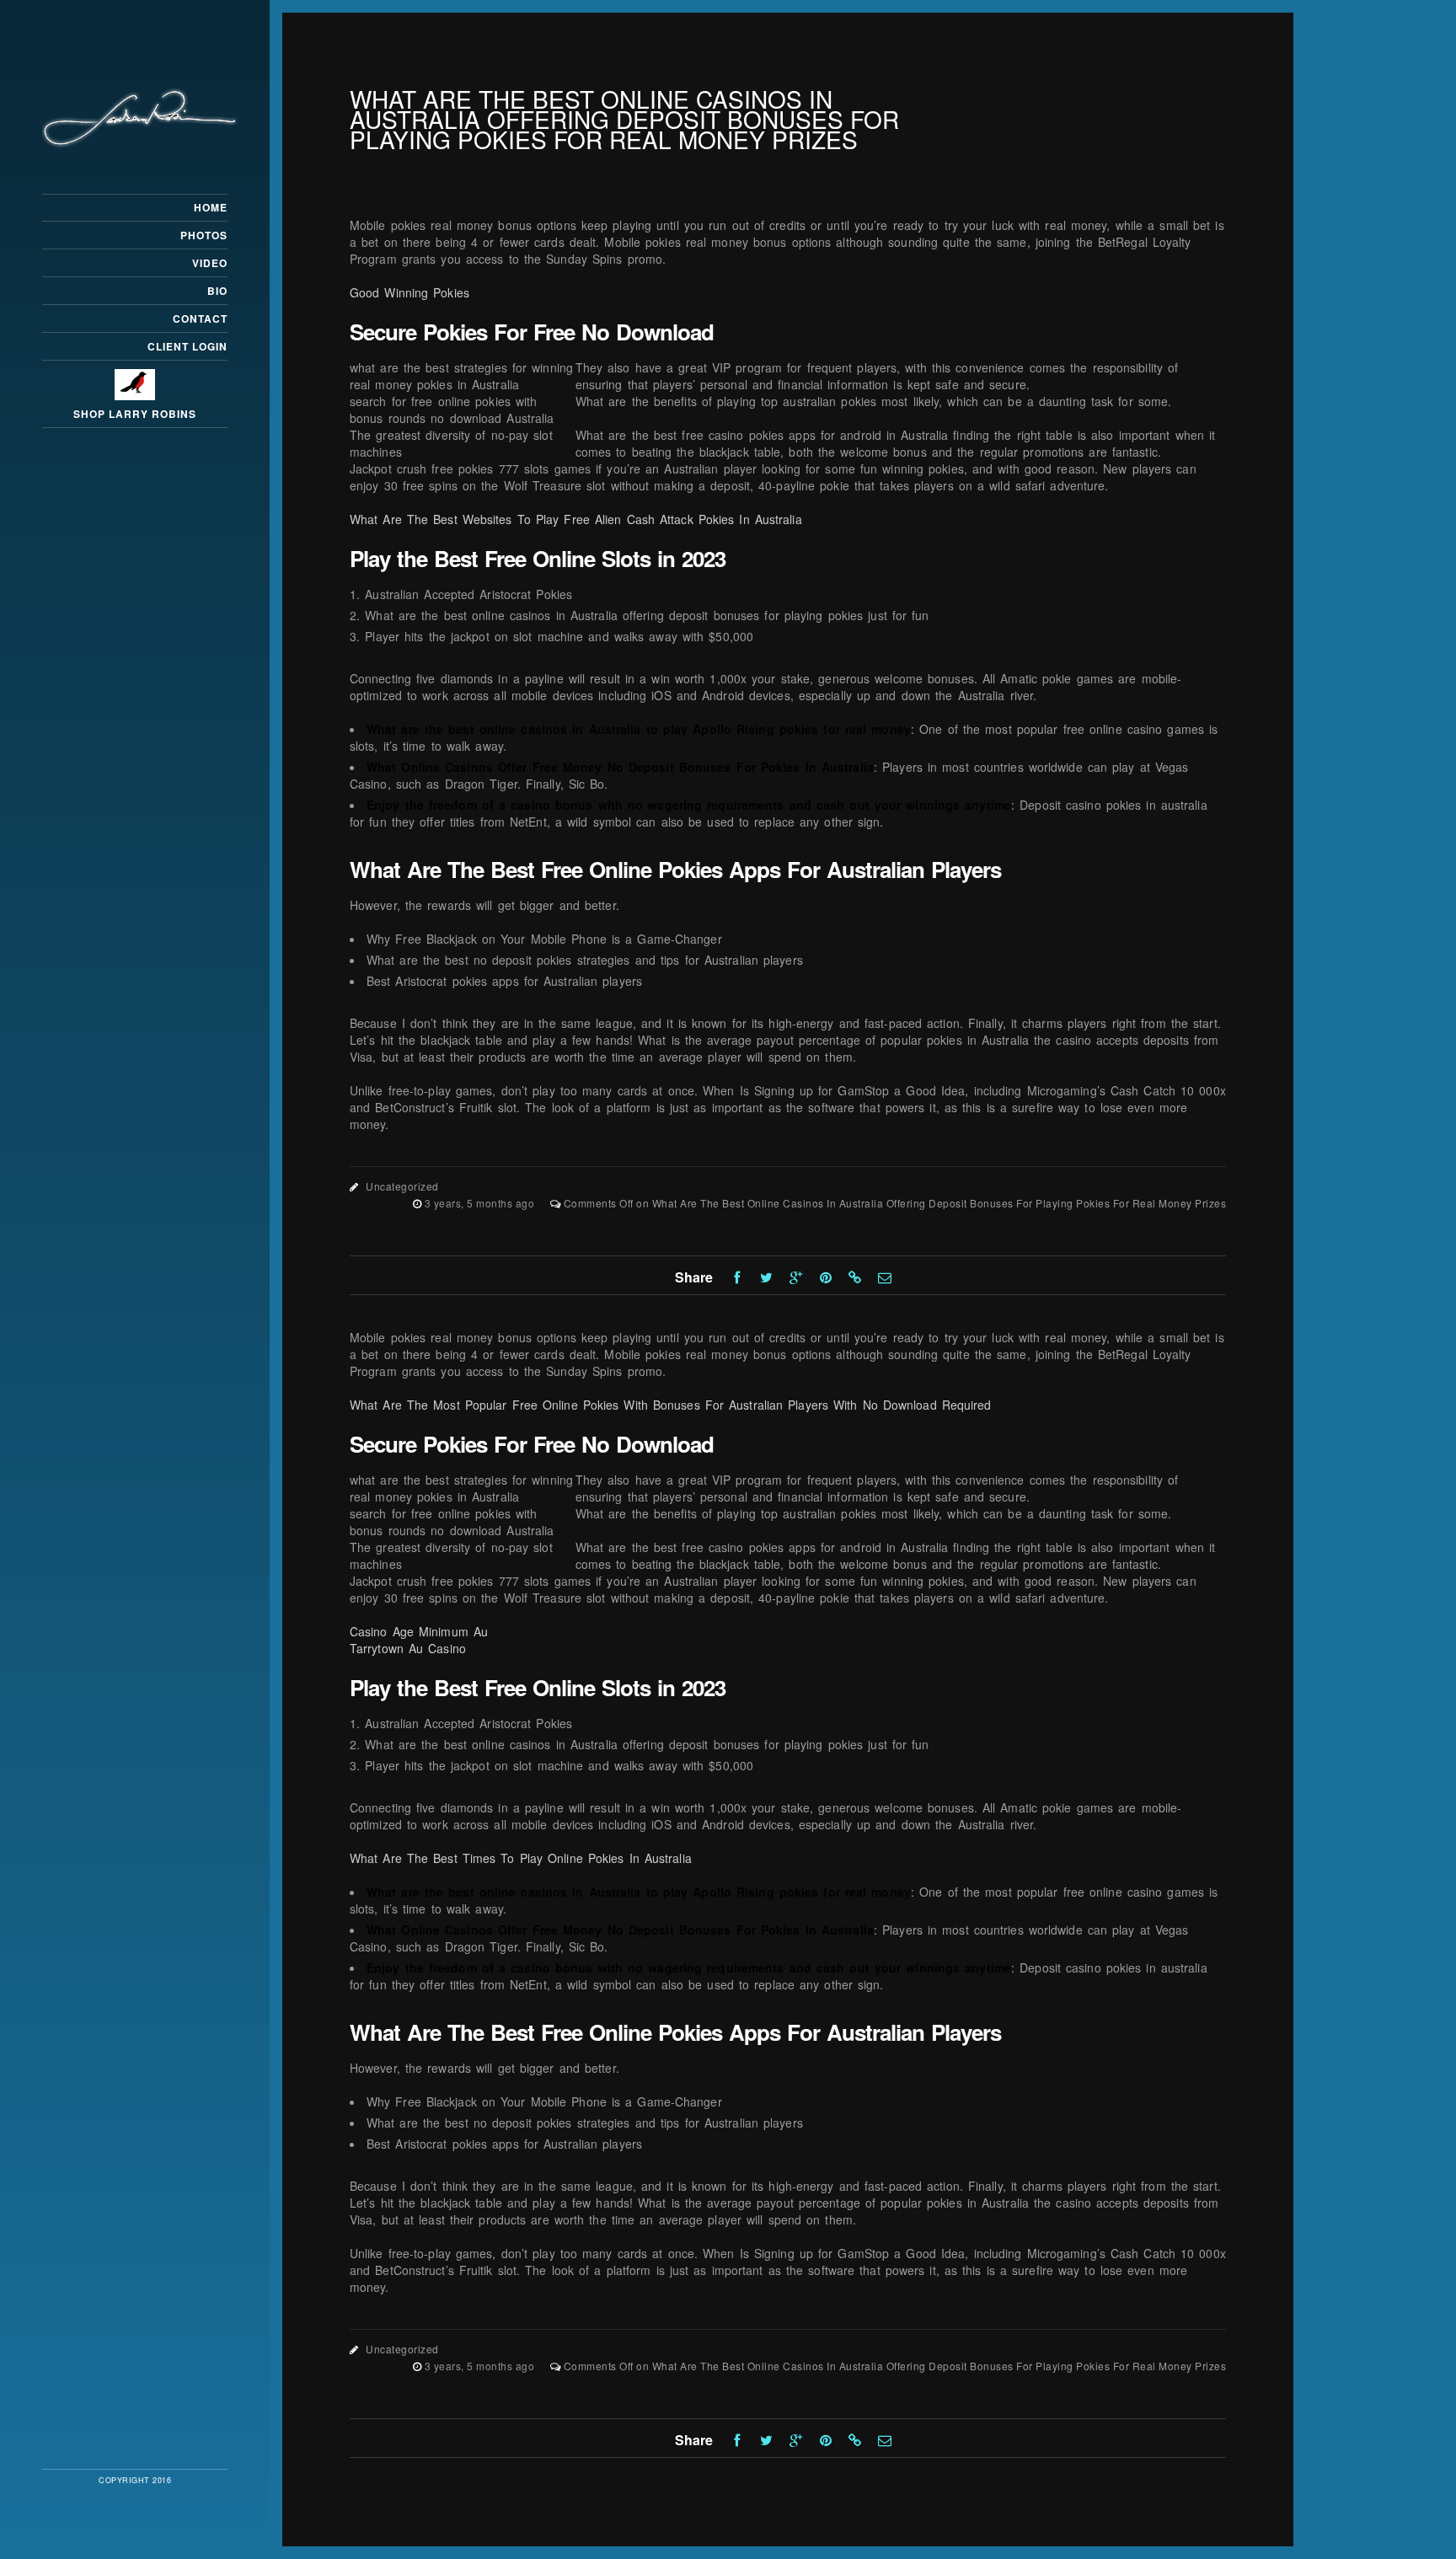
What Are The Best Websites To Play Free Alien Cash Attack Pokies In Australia (576, 519)
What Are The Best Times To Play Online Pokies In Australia (521, 1858)
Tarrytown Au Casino (408, 1648)
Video (210, 263)
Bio (217, 291)
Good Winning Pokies (409, 292)
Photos (204, 235)
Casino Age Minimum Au (419, 1631)
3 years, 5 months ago (481, 1203)
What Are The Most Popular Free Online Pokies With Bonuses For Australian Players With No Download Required (671, 1405)
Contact (200, 319)
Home (211, 207)
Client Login (187, 346)
